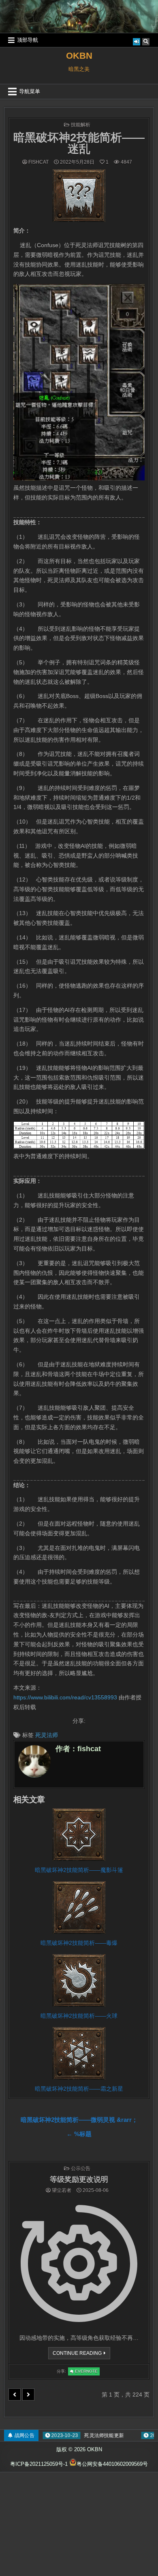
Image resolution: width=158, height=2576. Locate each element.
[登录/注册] (137, 42)
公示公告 (81, 2168)
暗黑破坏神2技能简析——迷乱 (79, 143)
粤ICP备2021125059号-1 (39, 2464)
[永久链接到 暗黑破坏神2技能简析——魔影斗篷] (79, 1835)
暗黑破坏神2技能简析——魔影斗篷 (79, 1870)
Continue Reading (79, 2355)
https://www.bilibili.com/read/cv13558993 (65, 1697)
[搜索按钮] (146, 42)
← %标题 (79, 2134)
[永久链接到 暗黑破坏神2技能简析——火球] (79, 1981)
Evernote (87, 2372)
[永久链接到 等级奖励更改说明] (79, 2263)
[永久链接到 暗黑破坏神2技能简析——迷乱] (79, 196)
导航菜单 (30, 91)
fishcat (38, 162)
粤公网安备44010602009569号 (112, 2464)
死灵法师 (47, 1735)
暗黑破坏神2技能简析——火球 (79, 2016)
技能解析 (81, 125)
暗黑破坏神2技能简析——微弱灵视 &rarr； (79, 2120)
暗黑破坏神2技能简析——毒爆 (79, 1943)
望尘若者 (62, 2190)
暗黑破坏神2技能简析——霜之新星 (79, 2089)
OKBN (79, 56)
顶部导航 (28, 40)
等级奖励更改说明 (79, 2179)
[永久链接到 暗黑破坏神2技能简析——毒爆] (79, 1908)
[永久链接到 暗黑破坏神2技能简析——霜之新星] (79, 2053)
